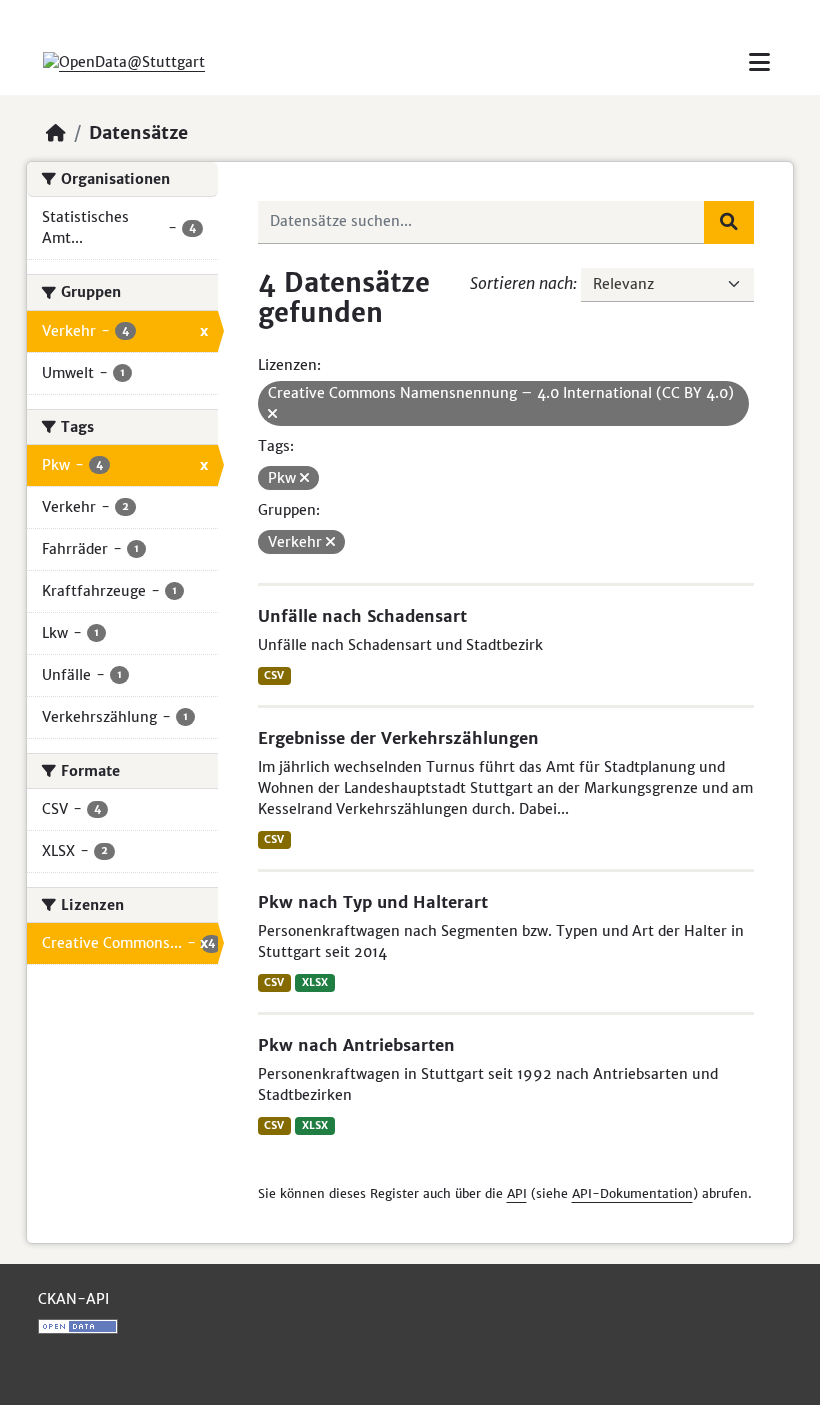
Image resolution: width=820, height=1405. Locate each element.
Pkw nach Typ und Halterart (373, 902)
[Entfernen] (272, 414)
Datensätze (138, 133)
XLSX (315, 982)
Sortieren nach (521, 283)
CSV (274, 675)
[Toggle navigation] (759, 62)
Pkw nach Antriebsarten (356, 1045)
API (517, 1193)
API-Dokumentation (632, 1193)
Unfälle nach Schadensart (362, 616)
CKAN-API (73, 1299)
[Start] (56, 133)
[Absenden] (729, 222)
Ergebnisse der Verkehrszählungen (398, 738)
